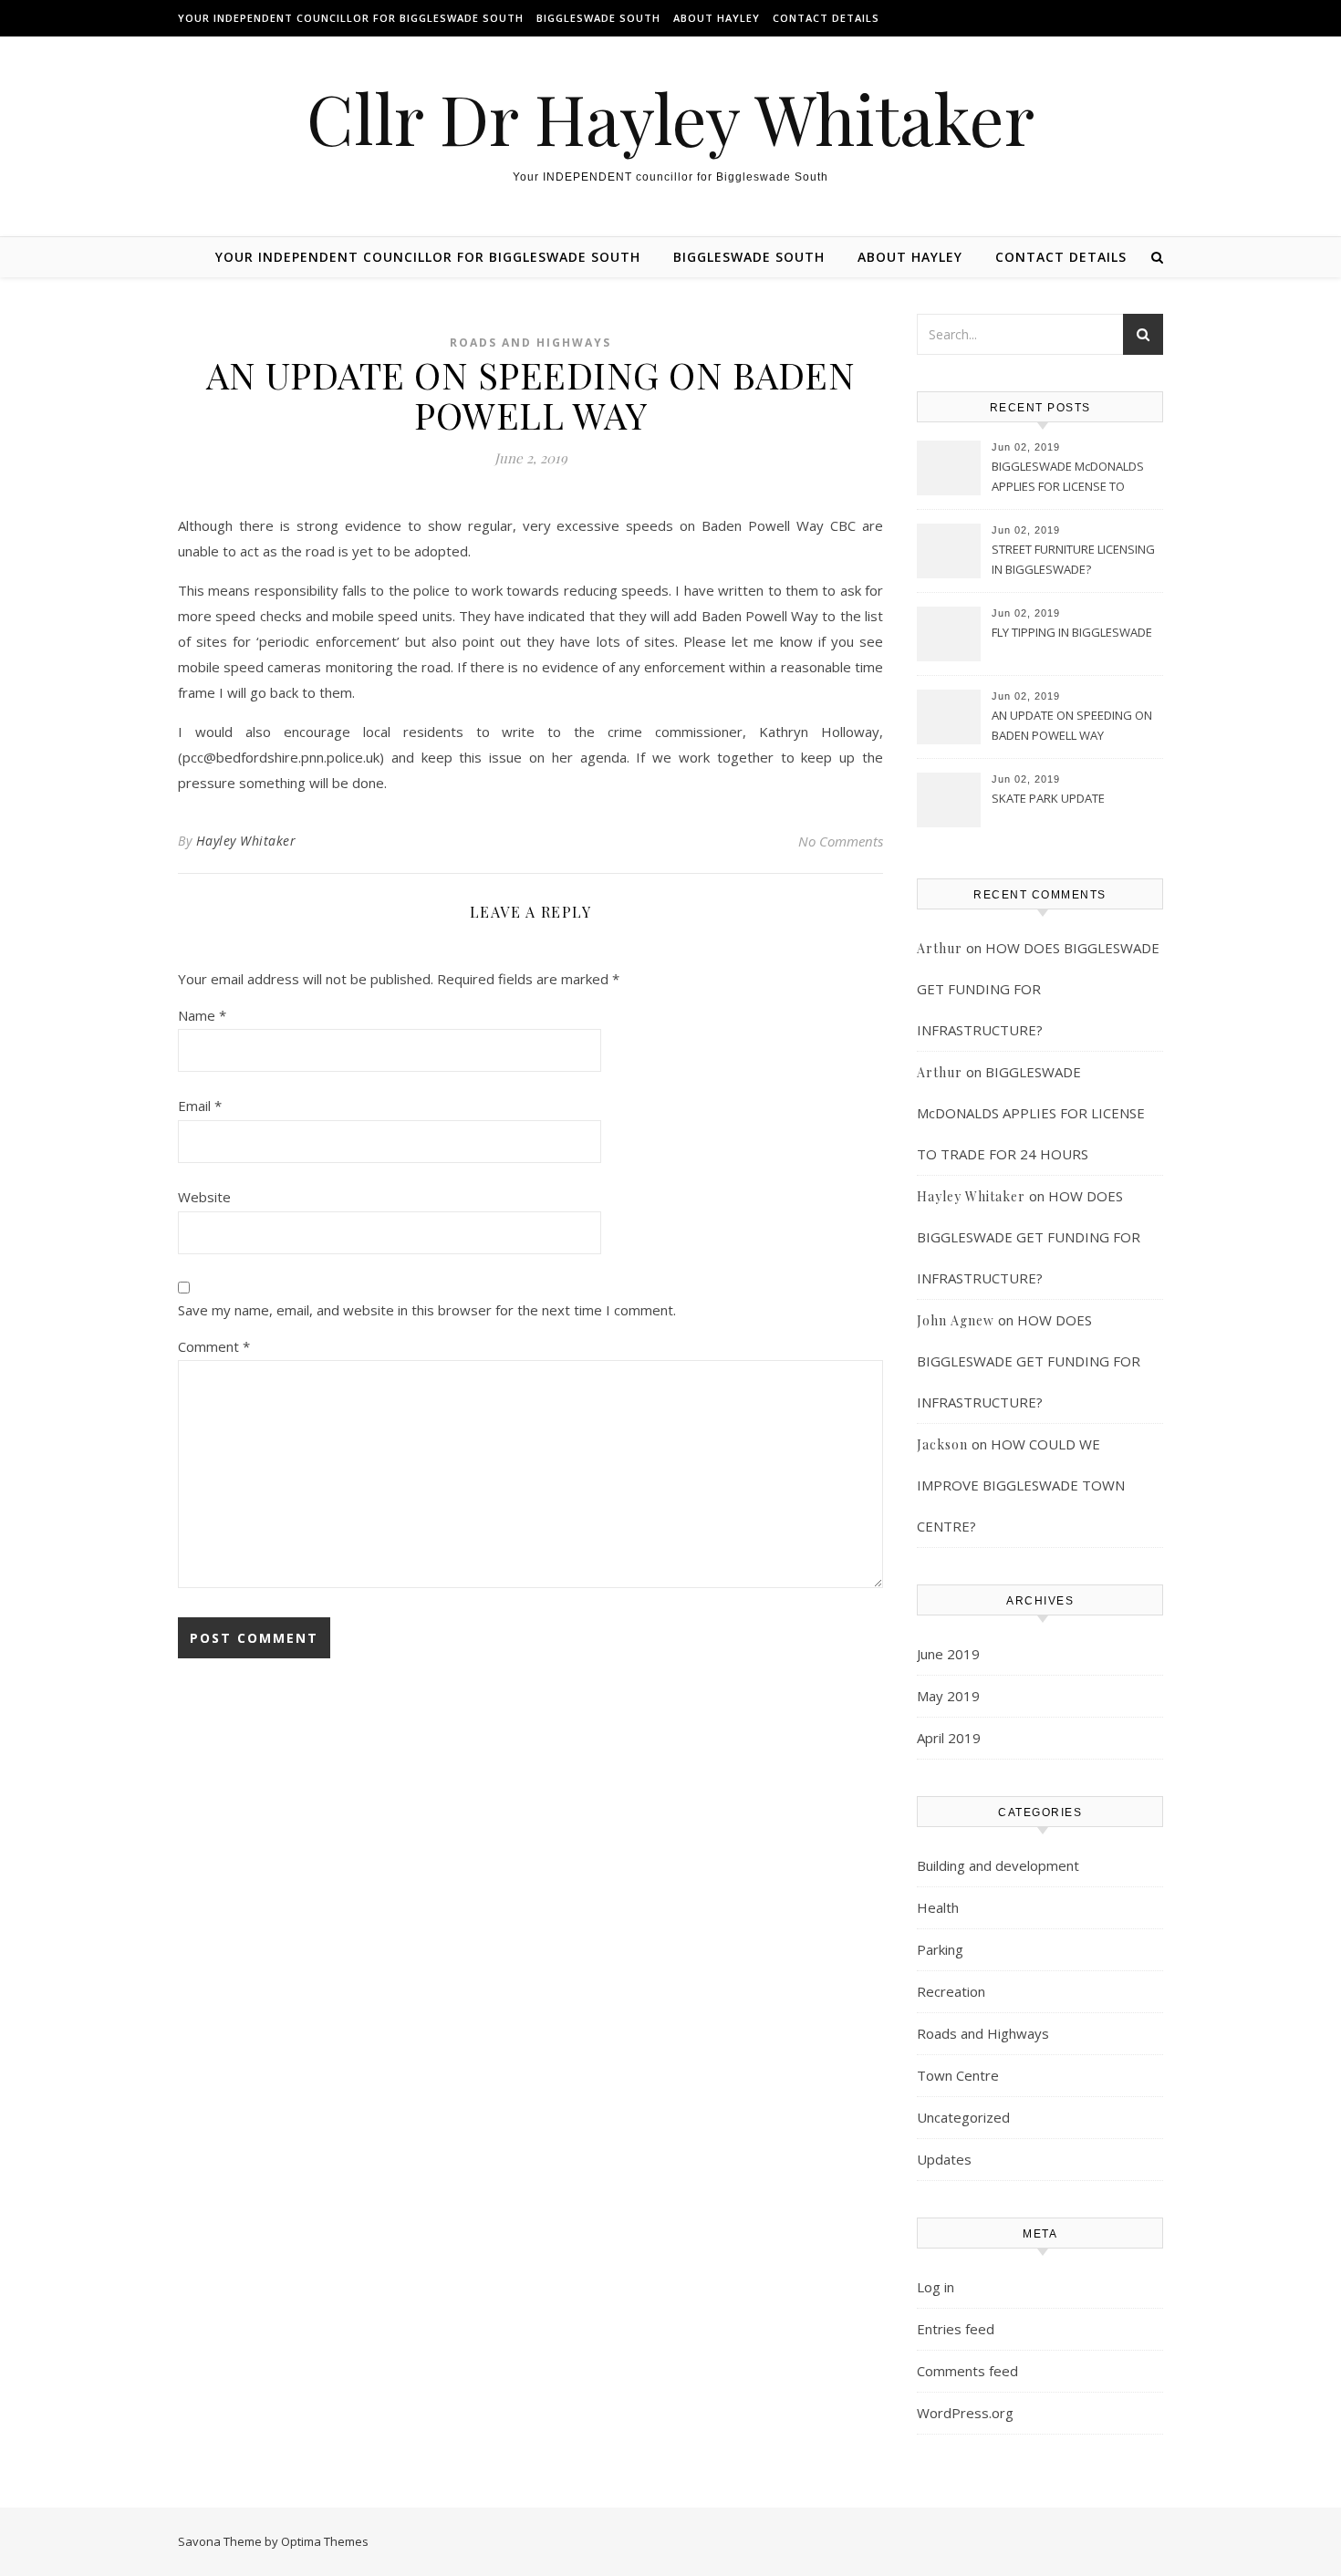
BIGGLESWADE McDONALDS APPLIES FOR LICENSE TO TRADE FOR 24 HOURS (1068, 478)
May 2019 (948, 1696)
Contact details (826, 18)
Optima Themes (325, 2541)
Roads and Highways (530, 343)
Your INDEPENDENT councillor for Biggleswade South (351, 18)
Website (204, 1197)
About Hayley (717, 18)
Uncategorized (963, 2117)
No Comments (841, 841)
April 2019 (949, 1738)
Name (202, 1015)
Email (200, 1106)
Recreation (951, 1991)
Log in (936, 2287)
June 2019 (948, 1654)
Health (938, 1907)
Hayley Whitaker (246, 841)
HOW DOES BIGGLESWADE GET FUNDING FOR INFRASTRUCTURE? (1038, 989)
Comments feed (967, 2371)
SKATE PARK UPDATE (1048, 798)
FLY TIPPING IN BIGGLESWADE (1072, 632)
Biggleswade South (598, 18)
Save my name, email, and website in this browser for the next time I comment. (427, 1310)
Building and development (998, 1865)
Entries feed (956, 2329)
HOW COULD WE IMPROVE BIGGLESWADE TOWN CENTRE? (1021, 1485)
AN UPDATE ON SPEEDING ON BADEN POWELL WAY (1072, 725)
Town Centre (958, 2075)
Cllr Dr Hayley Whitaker (670, 118)
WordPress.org (965, 2413)
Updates (944, 2159)
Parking (940, 1949)
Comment (214, 1346)
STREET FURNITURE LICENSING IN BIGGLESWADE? (1073, 559)
